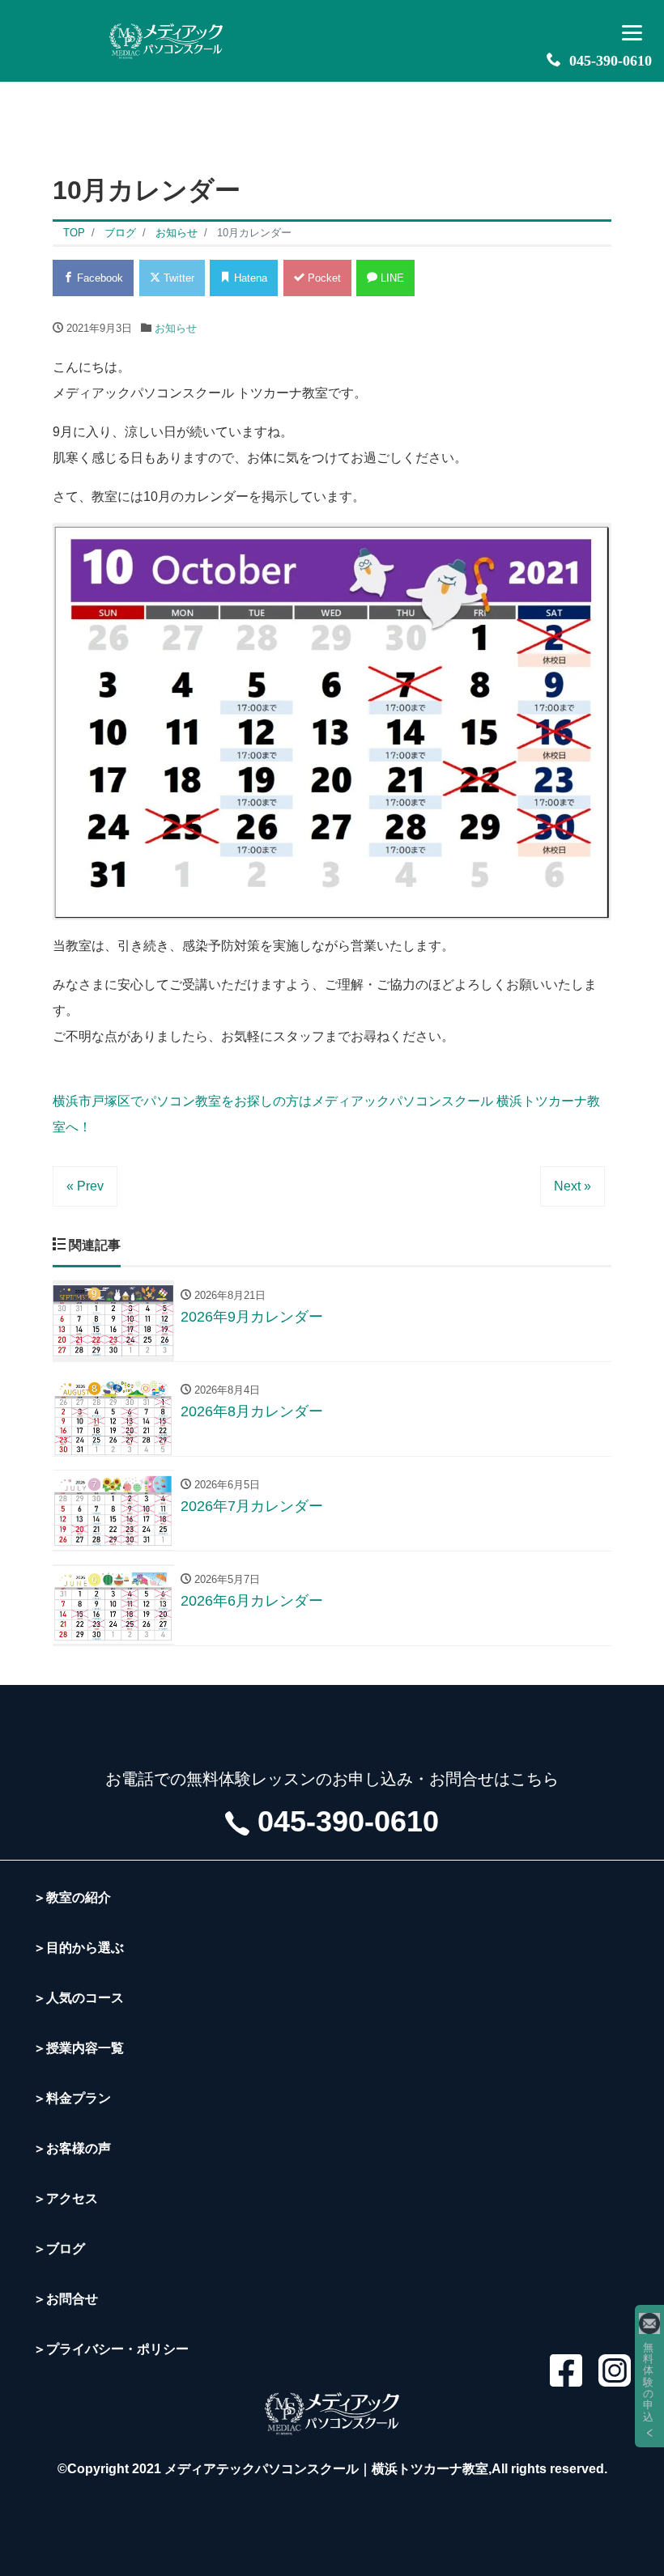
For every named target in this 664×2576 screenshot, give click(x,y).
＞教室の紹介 (72, 1897)
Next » (572, 1186)
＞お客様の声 (72, 2148)
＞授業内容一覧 (79, 2048)
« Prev (85, 1186)
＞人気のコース (79, 1998)
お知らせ (176, 328)
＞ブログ (59, 2249)
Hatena (249, 278)
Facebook (98, 278)
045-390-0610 (611, 61)
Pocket (323, 278)
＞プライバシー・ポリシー (111, 2349)
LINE (391, 278)
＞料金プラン (72, 2098)
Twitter (177, 278)
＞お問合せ (66, 2299)
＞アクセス (66, 2198)
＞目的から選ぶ (79, 1948)
